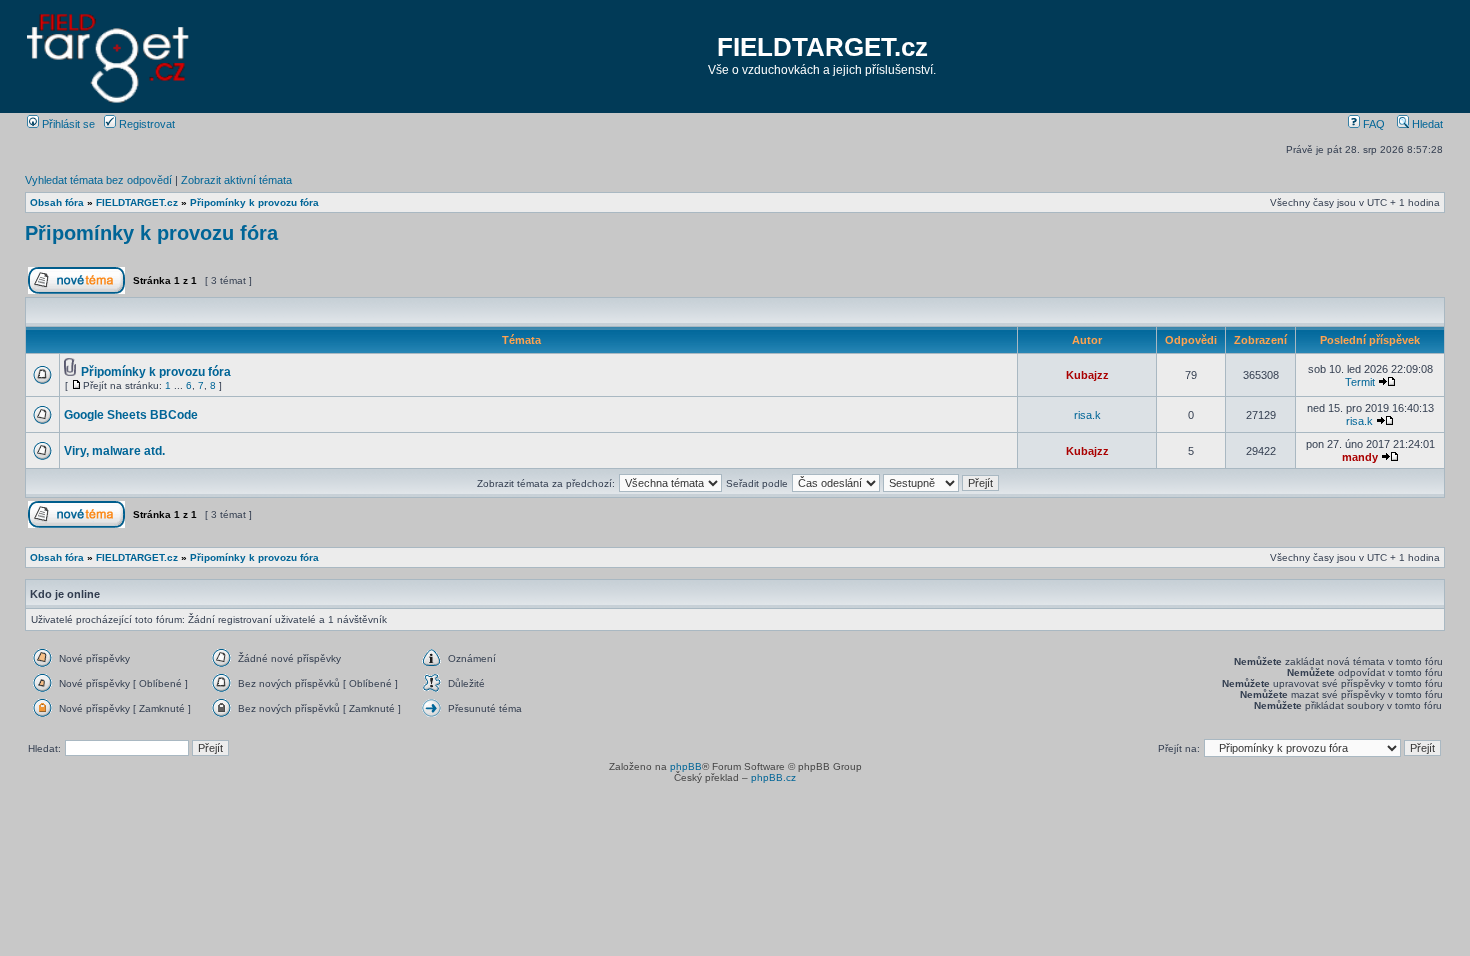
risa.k (1087, 415)
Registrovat (145, 124)
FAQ (1372, 124)
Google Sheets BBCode (131, 415)
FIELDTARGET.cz (822, 47)
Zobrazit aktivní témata (236, 180)
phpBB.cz (773, 777)
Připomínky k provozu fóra (254, 202)
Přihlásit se (67, 124)
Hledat (1426, 124)
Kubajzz (1087, 375)
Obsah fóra (57, 202)
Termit (1360, 382)
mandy (1360, 457)
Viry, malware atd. (114, 451)
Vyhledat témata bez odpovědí (98, 180)
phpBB (686, 766)
